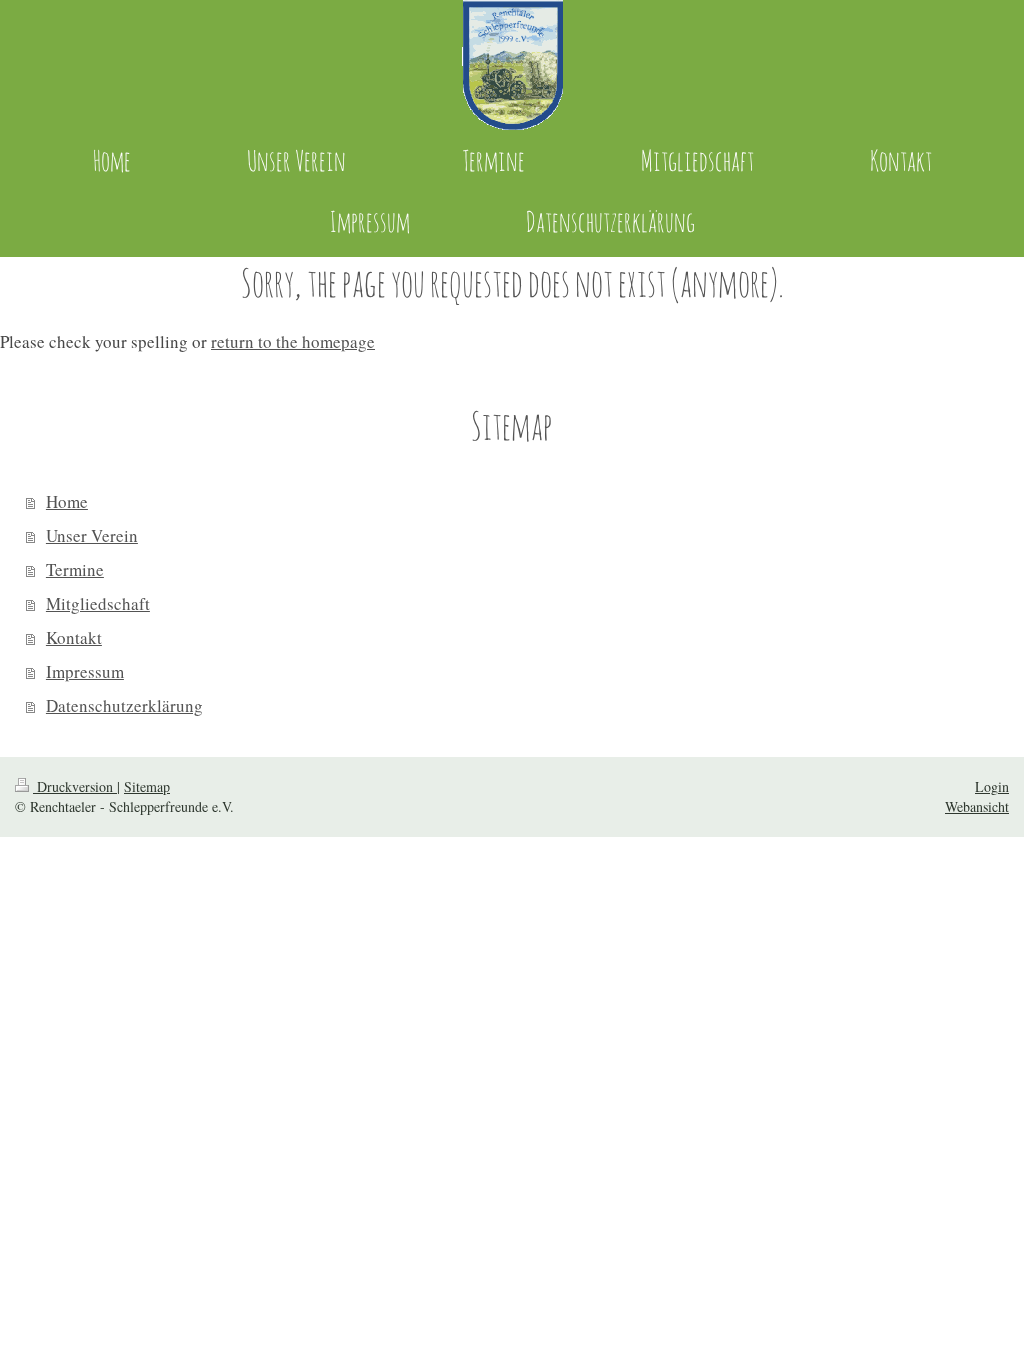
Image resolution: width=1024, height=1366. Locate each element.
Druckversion (75, 786)
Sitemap (147, 786)
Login (992, 786)
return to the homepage (293, 341)
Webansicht (977, 806)
